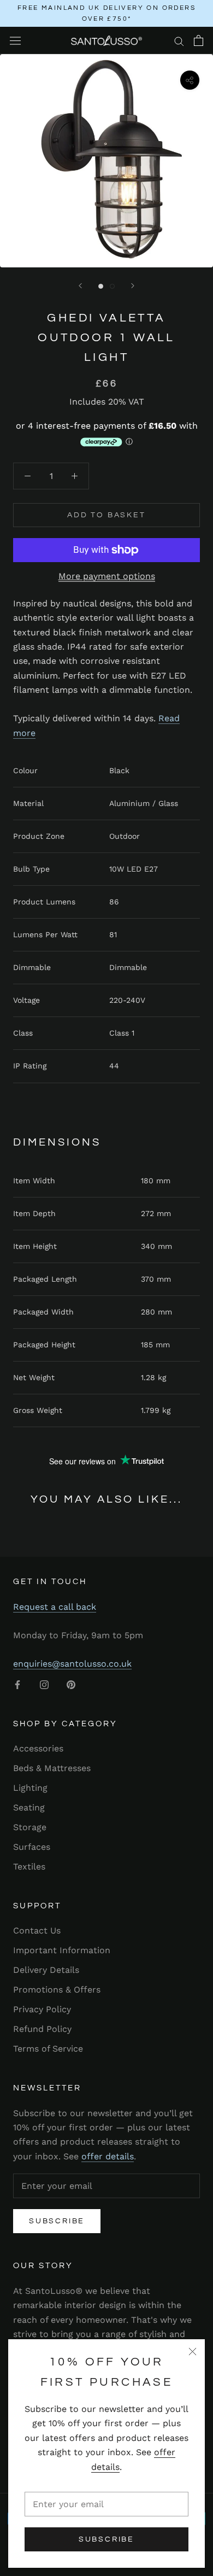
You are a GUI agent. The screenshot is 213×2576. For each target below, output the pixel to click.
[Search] (179, 40)
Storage (30, 1827)
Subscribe (106, 2539)
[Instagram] (44, 1684)
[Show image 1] (101, 286)
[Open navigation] (15, 41)
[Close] (193, 2352)
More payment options (107, 576)
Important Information (62, 1950)
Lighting (30, 1788)
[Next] (133, 286)
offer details (108, 2156)
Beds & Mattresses (52, 1768)
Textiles (29, 1867)
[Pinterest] (71, 1684)
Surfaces (32, 1847)
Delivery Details (46, 1970)
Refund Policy (42, 2029)
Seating (29, 1807)
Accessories (38, 1748)
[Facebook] (17, 1684)
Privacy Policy (42, 2009)
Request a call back (55, 1607)
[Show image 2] (112, 286)
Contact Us (37, 1930)
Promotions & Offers (57, 1990)
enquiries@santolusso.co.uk (72, 1664)
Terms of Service (48, 2049)
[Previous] (80, 286)
